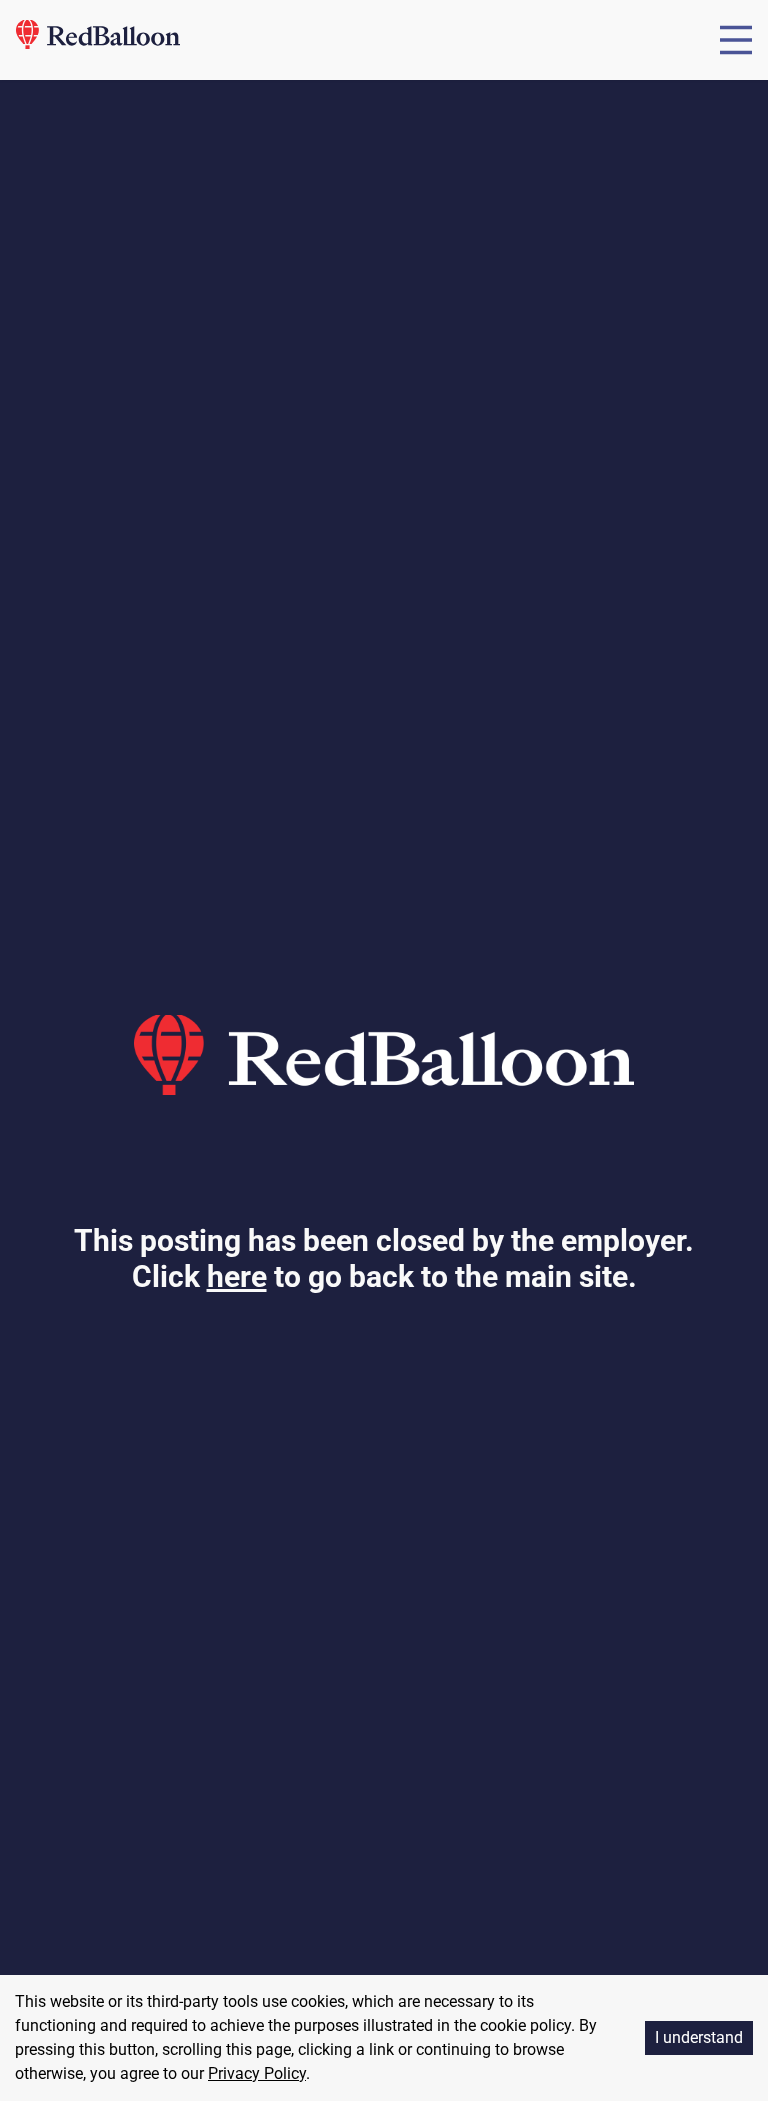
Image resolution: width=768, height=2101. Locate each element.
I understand (699, 2037)
